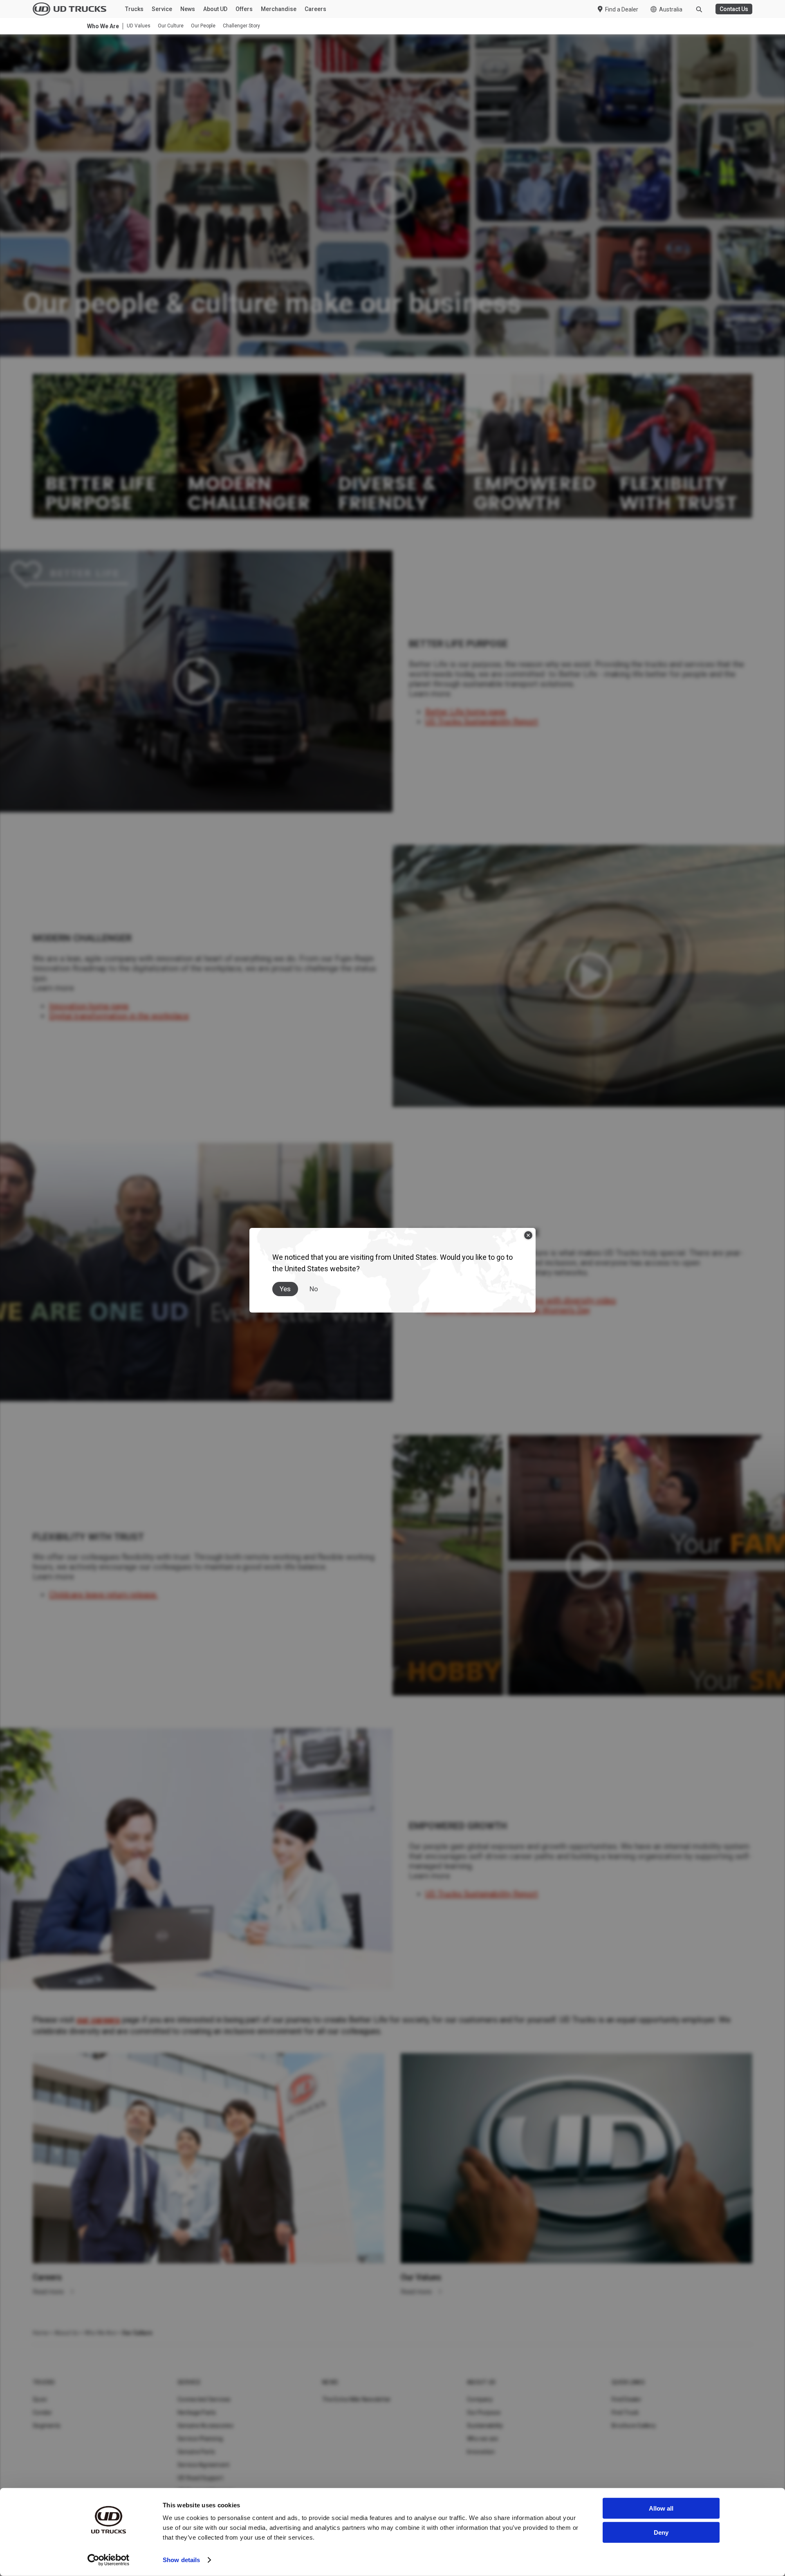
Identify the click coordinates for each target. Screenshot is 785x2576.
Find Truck (625, 2412)
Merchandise (279, 9)
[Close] (528, 1235)
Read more (49, 2292)
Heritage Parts (197, 2412)
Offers (244, 9)
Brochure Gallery (634, 2426)
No (314, 1289)
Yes (285, 1289)
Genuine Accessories (205, 2426)
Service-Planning (200, 2439)
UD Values (139, 26)
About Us (66, 2333)
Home (40, 2333)
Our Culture (171, 26)
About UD (215, 9)
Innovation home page (89, 1006)
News (188, 9)
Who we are (483, 2439)
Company (480, 2399)
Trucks (134, 9)
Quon (40, 2399)
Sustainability (485, 2426)
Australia (671, 9)
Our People (203, 26)
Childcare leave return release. (103, 1595)
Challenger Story (241, 26)
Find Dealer (627, 2399)
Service (162, 9)
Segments (47, 2426)
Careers (315, 9)
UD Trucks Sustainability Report (482, 721)
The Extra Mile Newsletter (357, 2399)
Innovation (481, 2452)
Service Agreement (203, 2465)
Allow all (661, 2508)
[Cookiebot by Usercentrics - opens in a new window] (109, 2560)
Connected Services (204, 2399)
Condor (43, 2412)
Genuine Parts (196, 2452)
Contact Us (734, 9)
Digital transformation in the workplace (119, 1016)
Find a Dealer (622, 9)
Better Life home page (466, 712)
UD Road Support (200, 2478)
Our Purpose (484, 2412)
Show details (181, 2560)
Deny (661, 2532)
